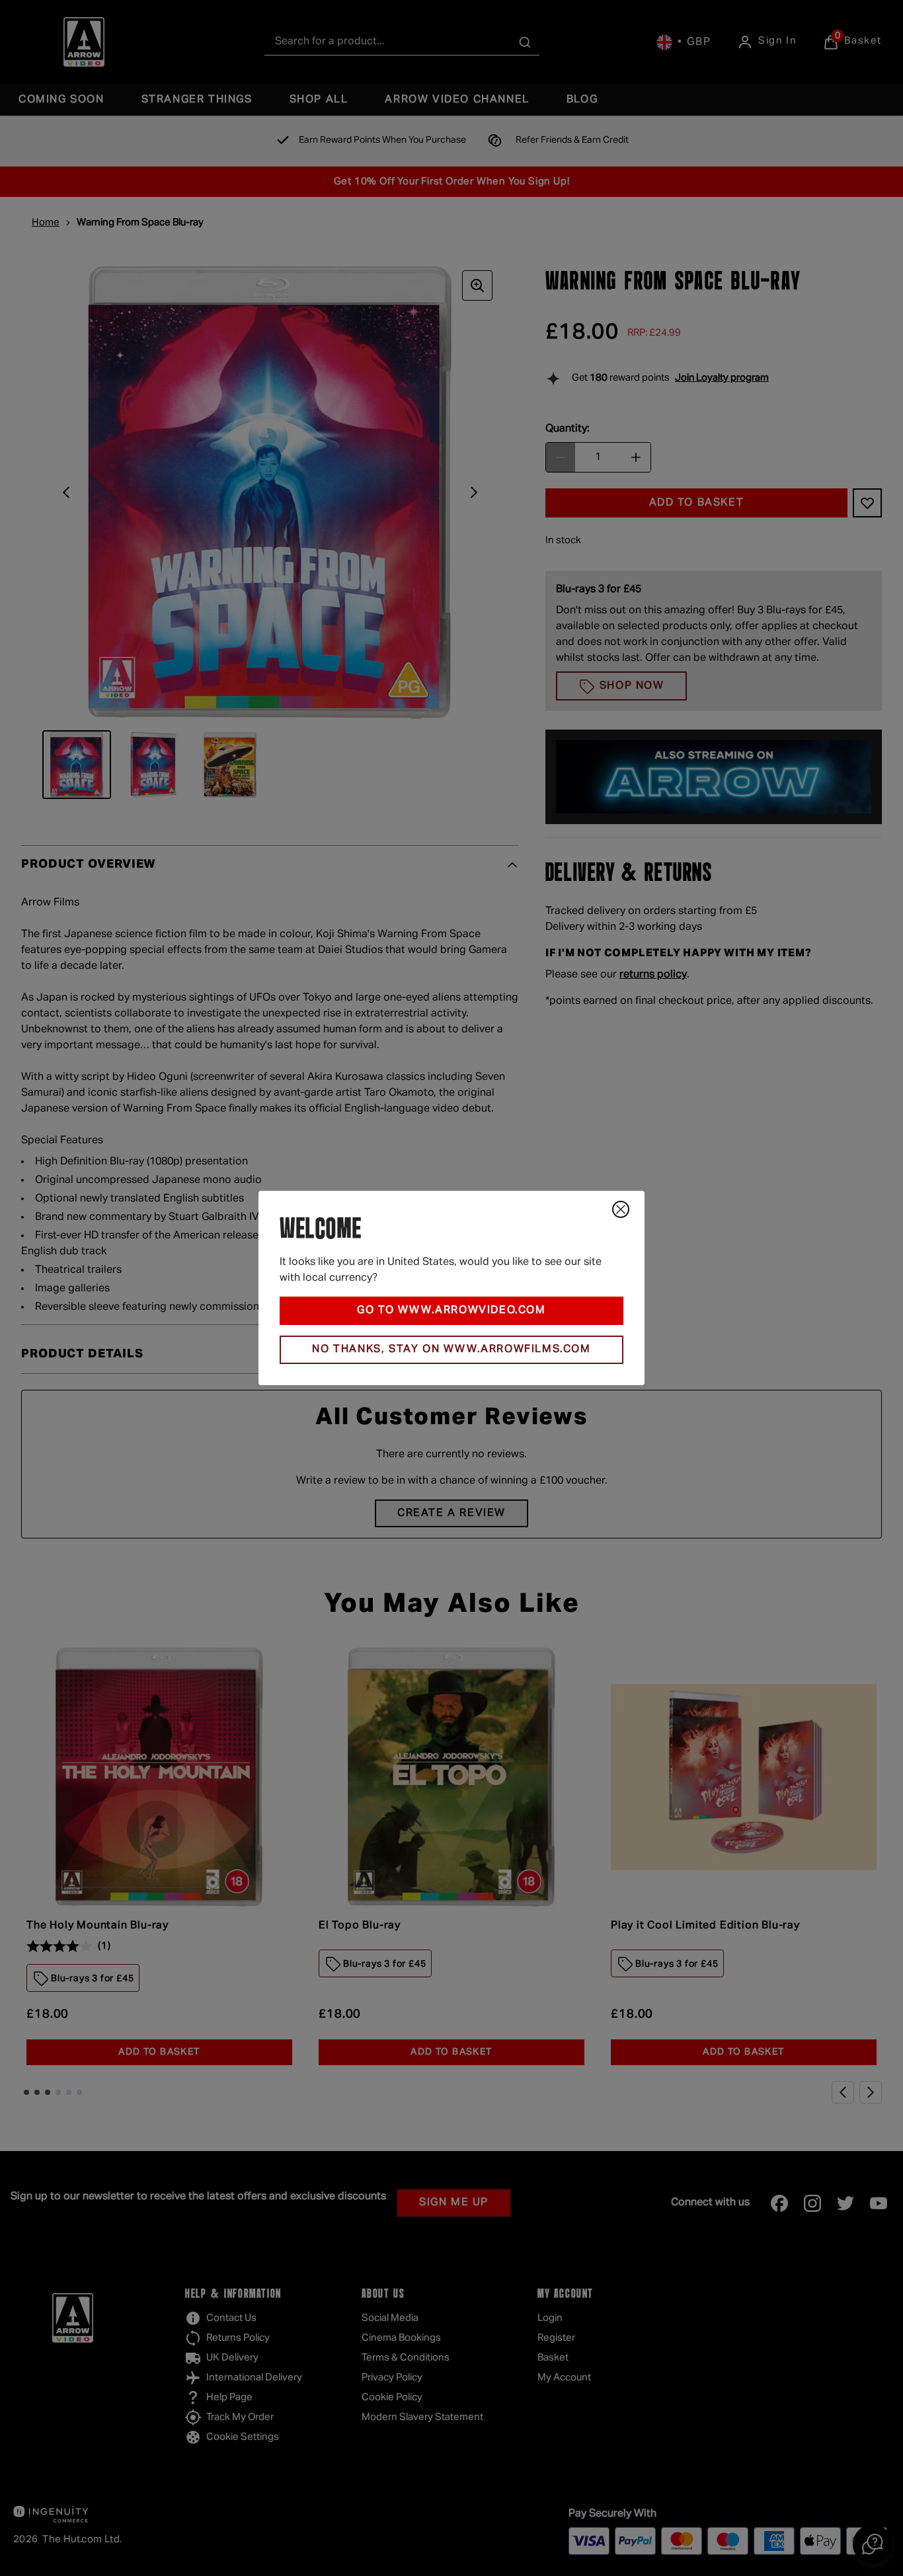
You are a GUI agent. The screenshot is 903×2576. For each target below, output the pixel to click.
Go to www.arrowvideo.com (451, 1310)
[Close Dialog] (621, 1209)
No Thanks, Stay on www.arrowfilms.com (451, 1349)
